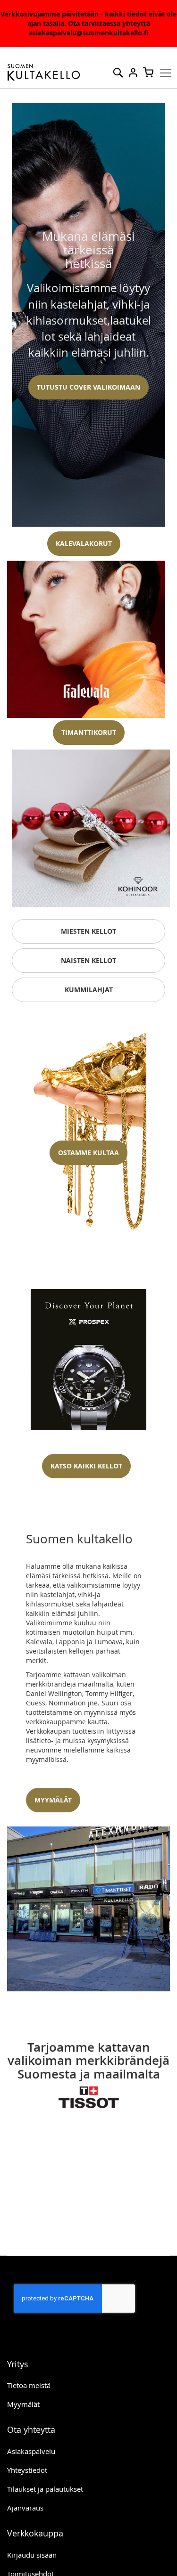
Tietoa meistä (29, 2385)
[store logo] (44, 73)
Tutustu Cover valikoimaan (88, 387)
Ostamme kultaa (88, 1153)
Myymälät (23, 2404)
